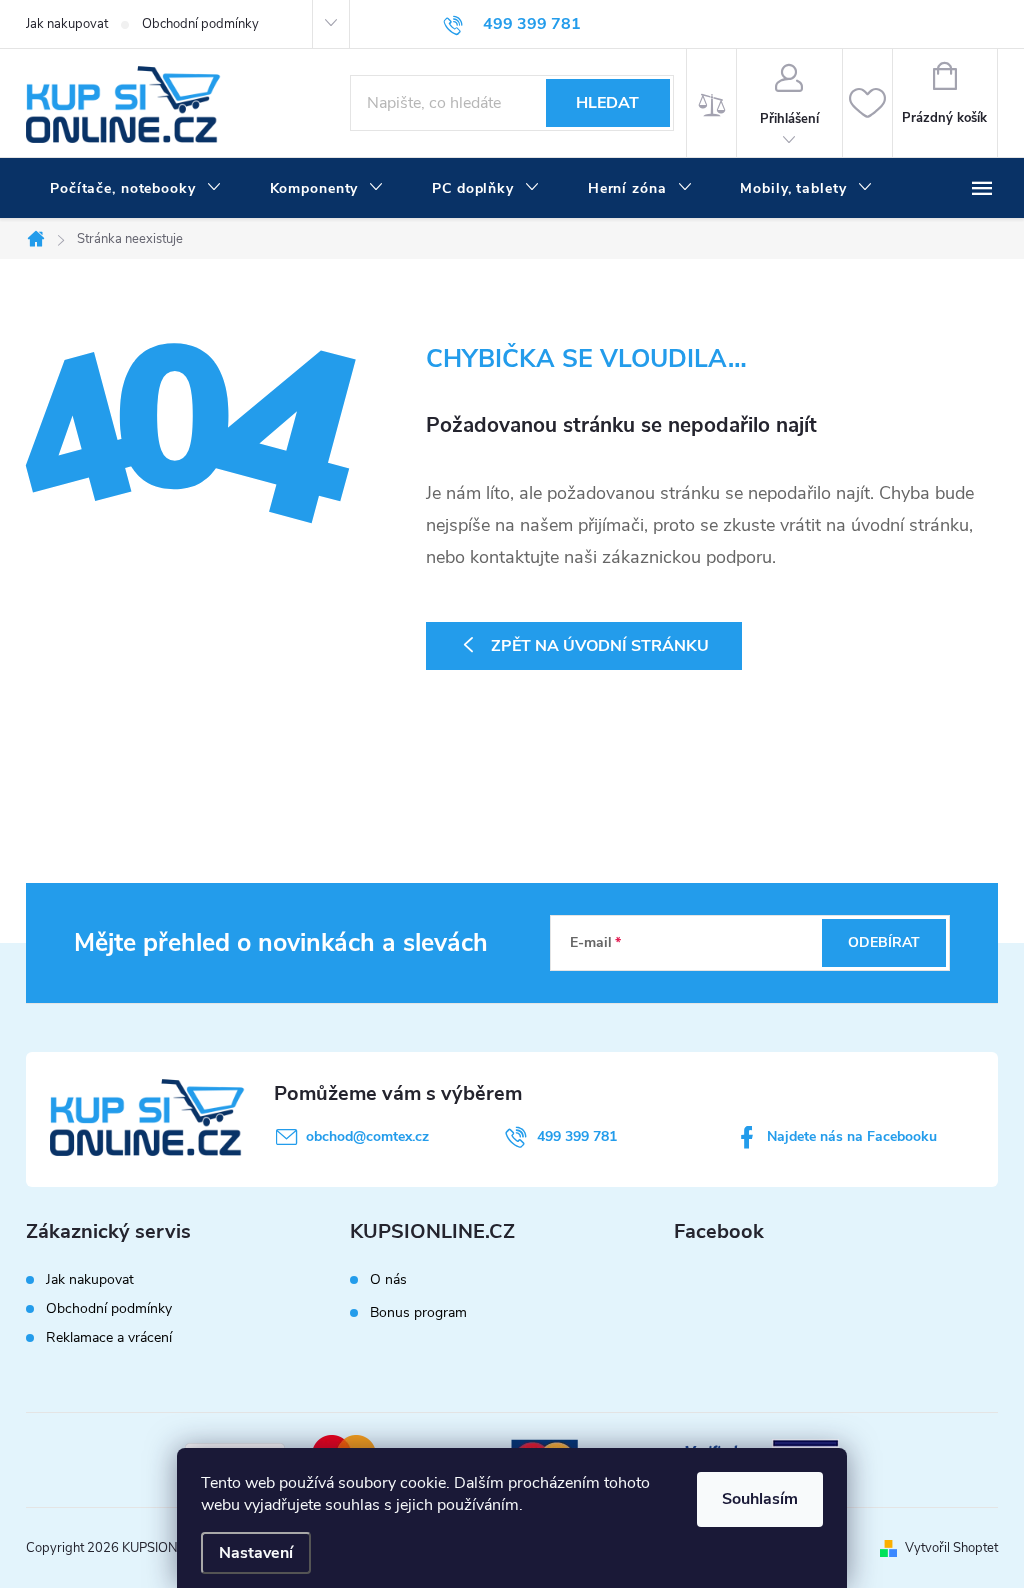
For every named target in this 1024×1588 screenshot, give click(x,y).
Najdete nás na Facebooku (852, 1136)
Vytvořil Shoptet (951, 1548)
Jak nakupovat (67, 24)
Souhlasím (760, 1499)
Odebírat (884, 942)
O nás (388, 1280)
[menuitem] (136, 189)
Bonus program (418, 1313)
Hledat (607, 103)
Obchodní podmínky (200, 24)
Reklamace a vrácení (109, 1337)
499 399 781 (577, 1136)
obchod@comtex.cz (367, 1136)
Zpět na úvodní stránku (600, 646)
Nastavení (256, 1553)
